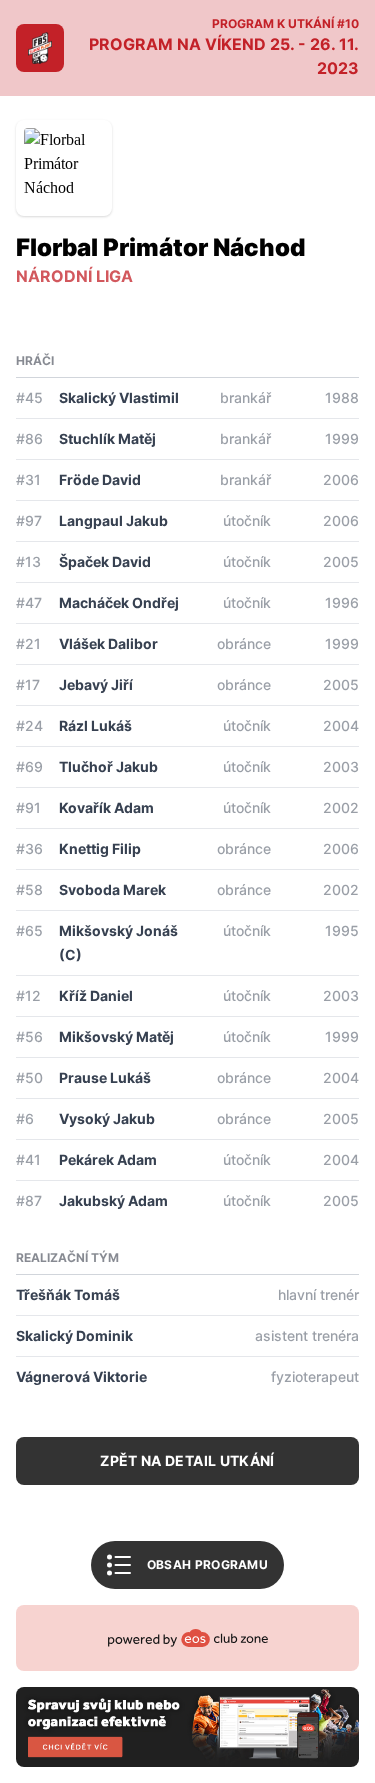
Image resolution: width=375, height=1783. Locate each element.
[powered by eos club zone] (187, 1686)
